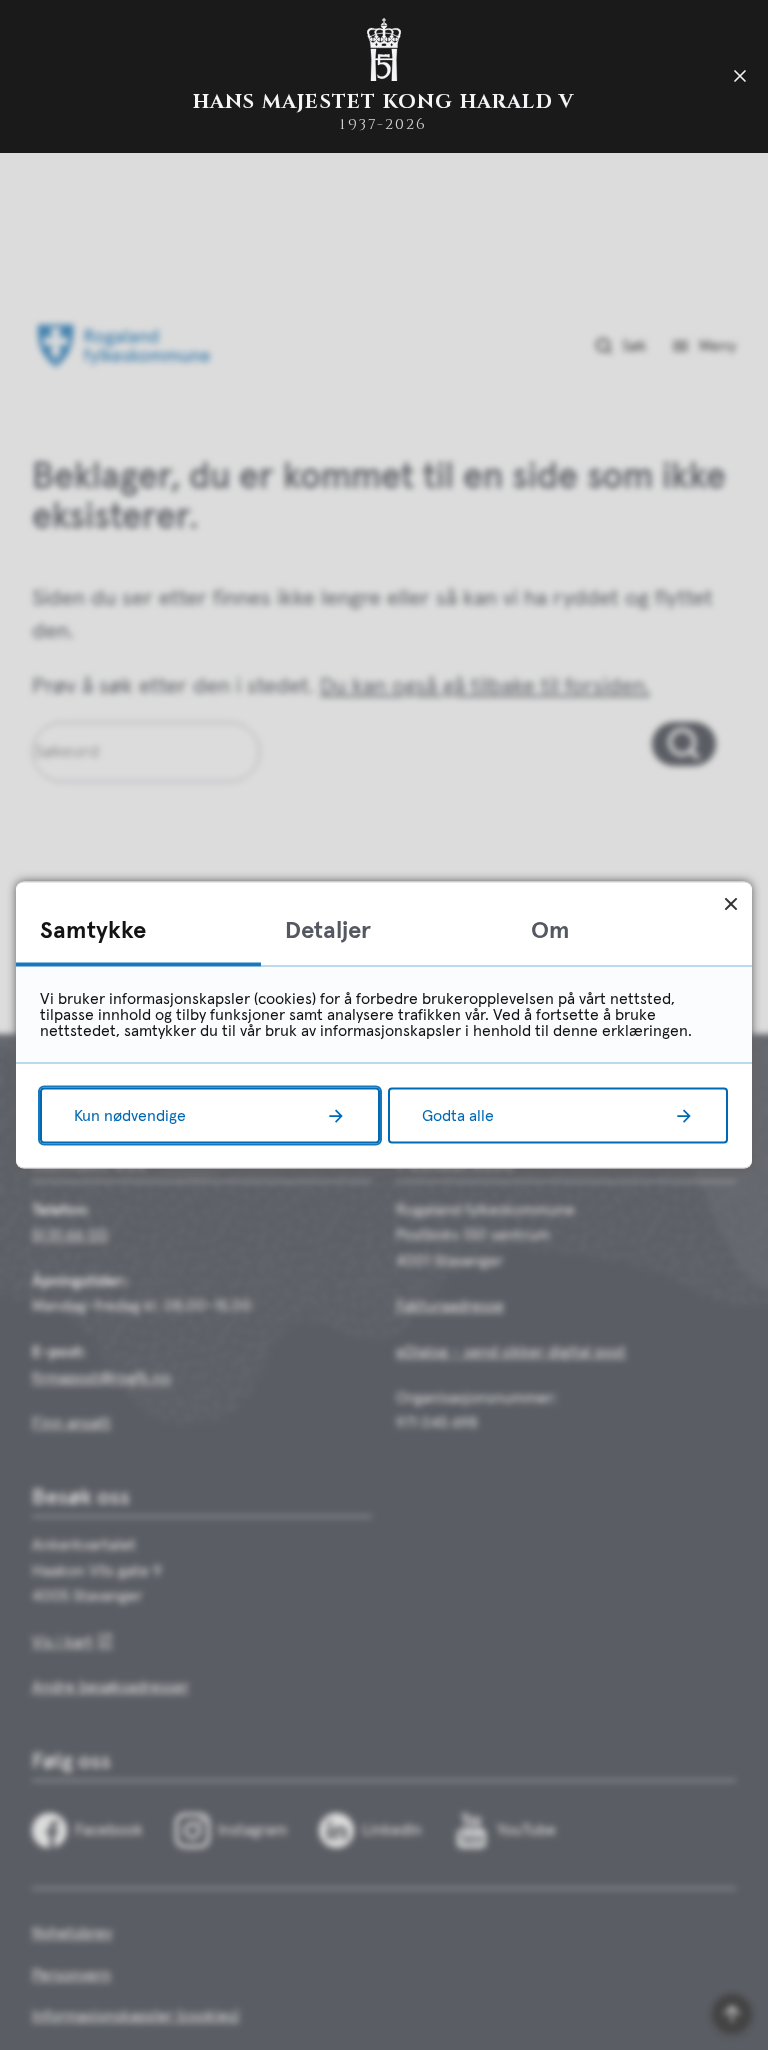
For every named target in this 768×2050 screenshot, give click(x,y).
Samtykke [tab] (93, 931)
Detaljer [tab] (328, 931)
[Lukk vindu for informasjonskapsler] (730, 903)
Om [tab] (550, 931)
